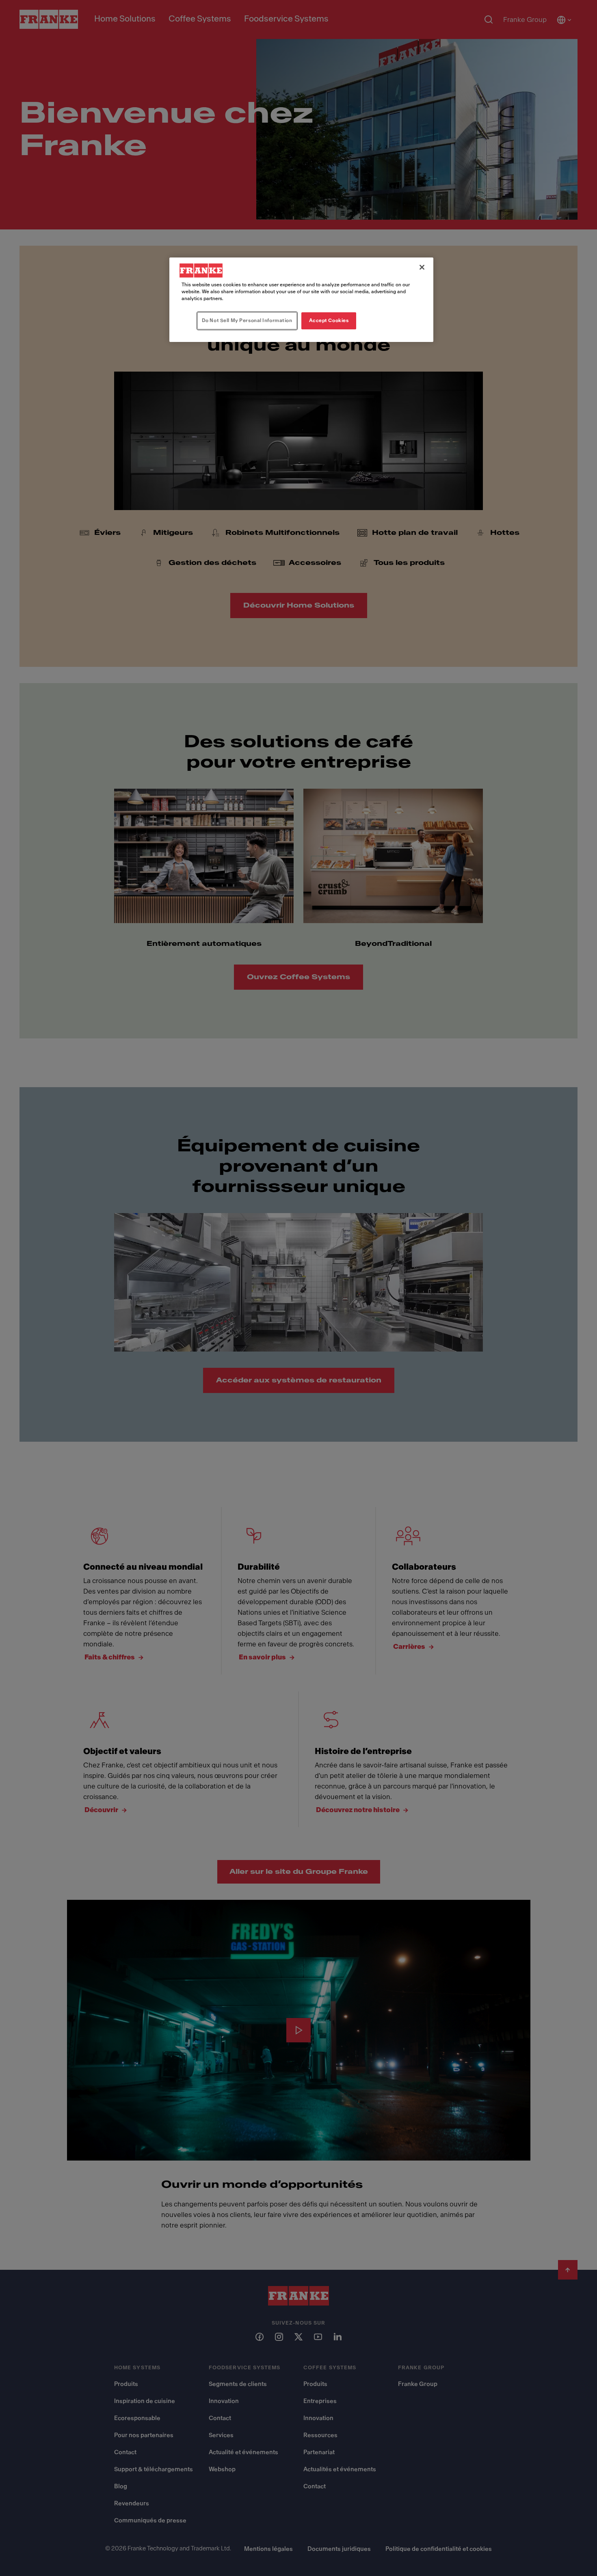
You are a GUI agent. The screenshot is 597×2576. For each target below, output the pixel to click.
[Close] (422, 267)
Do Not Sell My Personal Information (247, 320)
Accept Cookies (329, 320)
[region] (301, 300)
